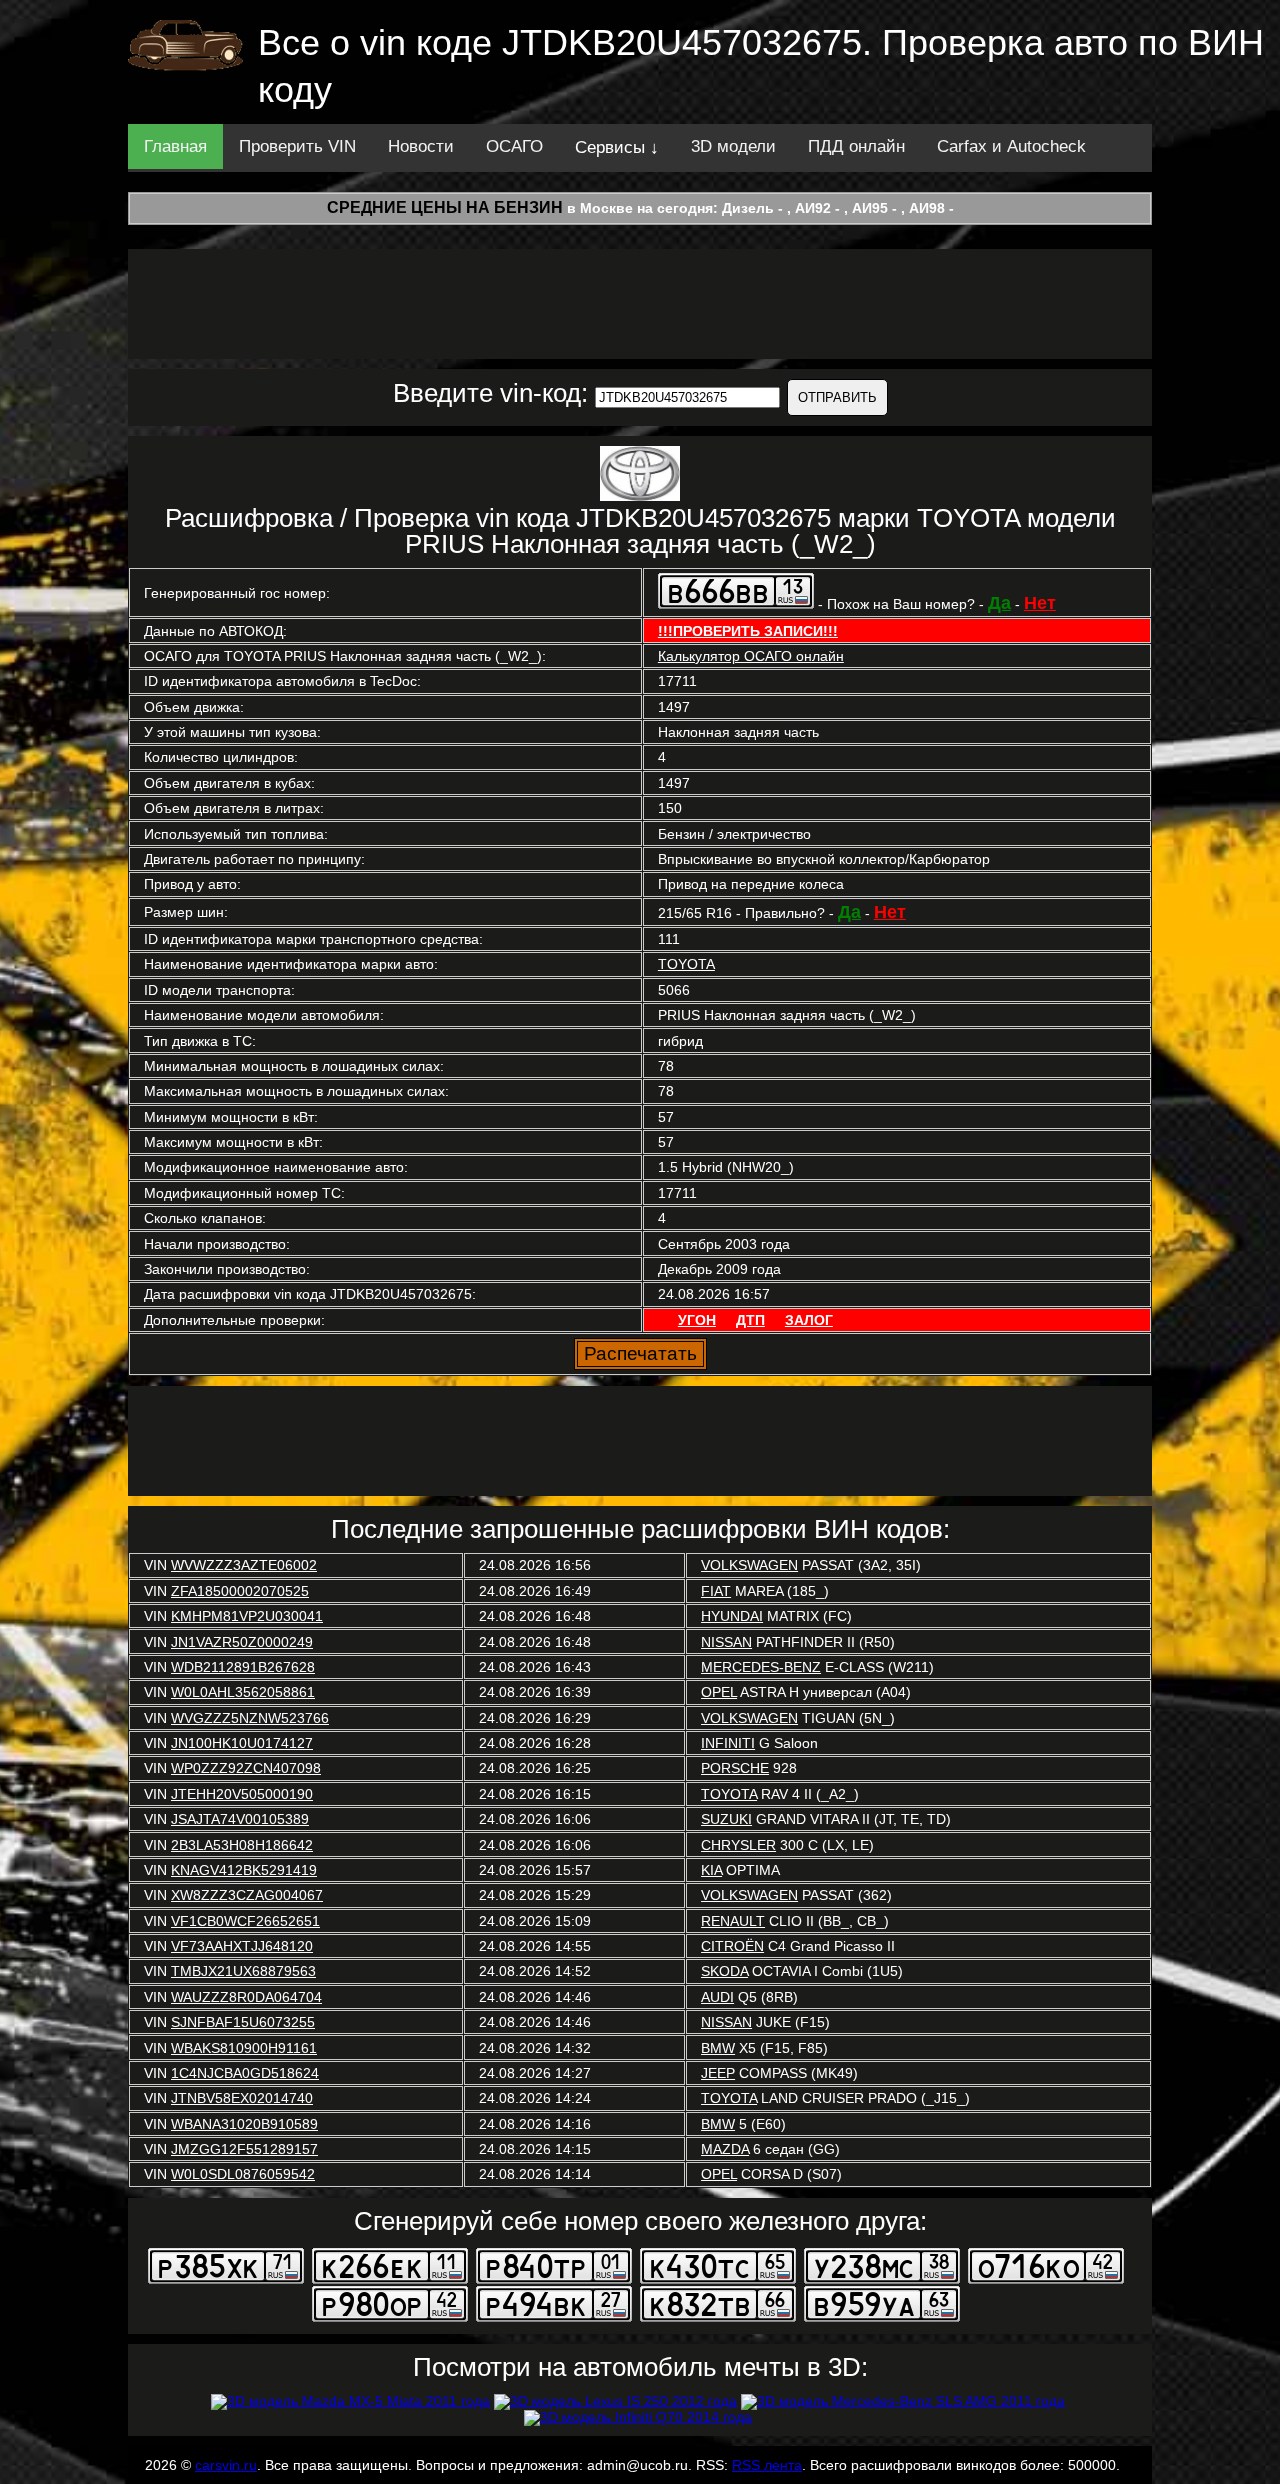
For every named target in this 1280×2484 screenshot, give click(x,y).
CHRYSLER (738, 1845)
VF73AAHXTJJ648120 (242, 1946)
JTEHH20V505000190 (242, 1794)
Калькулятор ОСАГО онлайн (751, 656)
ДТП (750, 1320)
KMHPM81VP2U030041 (247, 1616)
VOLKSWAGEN (749, 1565)
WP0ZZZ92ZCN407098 (246, 1768)
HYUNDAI (732, 1616)
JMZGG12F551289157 (244, 2149)
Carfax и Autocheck (1011, 146)
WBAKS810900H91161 (244, 2048)
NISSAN (726, 1642)
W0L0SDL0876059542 (243, 2174)
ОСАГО (514, 146)
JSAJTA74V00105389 (240, 1819)
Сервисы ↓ (617, 147)
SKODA (724, 1971)
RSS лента (767, 2465)
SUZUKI (726, 1819)
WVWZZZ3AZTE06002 (244, 1565)
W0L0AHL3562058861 (243, 1692)
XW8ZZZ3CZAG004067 (247, 1895)
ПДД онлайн (856, 146)
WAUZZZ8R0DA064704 (246, 1997)
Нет (1040, 603)
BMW (718, 2048)
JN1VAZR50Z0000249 (242, 1642)
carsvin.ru (226, 2465)
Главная (175, 146)
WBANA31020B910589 (244, 2124)
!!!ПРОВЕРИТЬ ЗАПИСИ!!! (748, 631)
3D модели (733, 146)
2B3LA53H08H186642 (242, 1845)
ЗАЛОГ (809, 1320)
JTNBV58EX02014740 (242, 2098)
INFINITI (728, 1743)
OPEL (719, 1692)
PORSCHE (735, 1768)
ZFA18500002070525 (240, 1591)
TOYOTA (686, 964)
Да (999, 603)
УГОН (697, 1320)
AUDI (717, 1997)
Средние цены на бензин (445, 207)
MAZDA (725, 2149)
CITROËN (732, 1946)
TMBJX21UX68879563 (243, 1971)
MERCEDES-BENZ (761, 1667)
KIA (711, 1870)
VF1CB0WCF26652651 (245, 1921)
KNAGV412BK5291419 (244, 1870)
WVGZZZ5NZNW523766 (250, 1718)
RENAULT (733, 1921)
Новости (421, 146)
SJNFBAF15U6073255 (243, 2022)
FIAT (716, 1591)
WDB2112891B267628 (243, 1667)
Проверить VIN (297, 146)
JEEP (718, 2073)
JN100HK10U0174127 (242, 1743)
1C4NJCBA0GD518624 (245, 2073)
